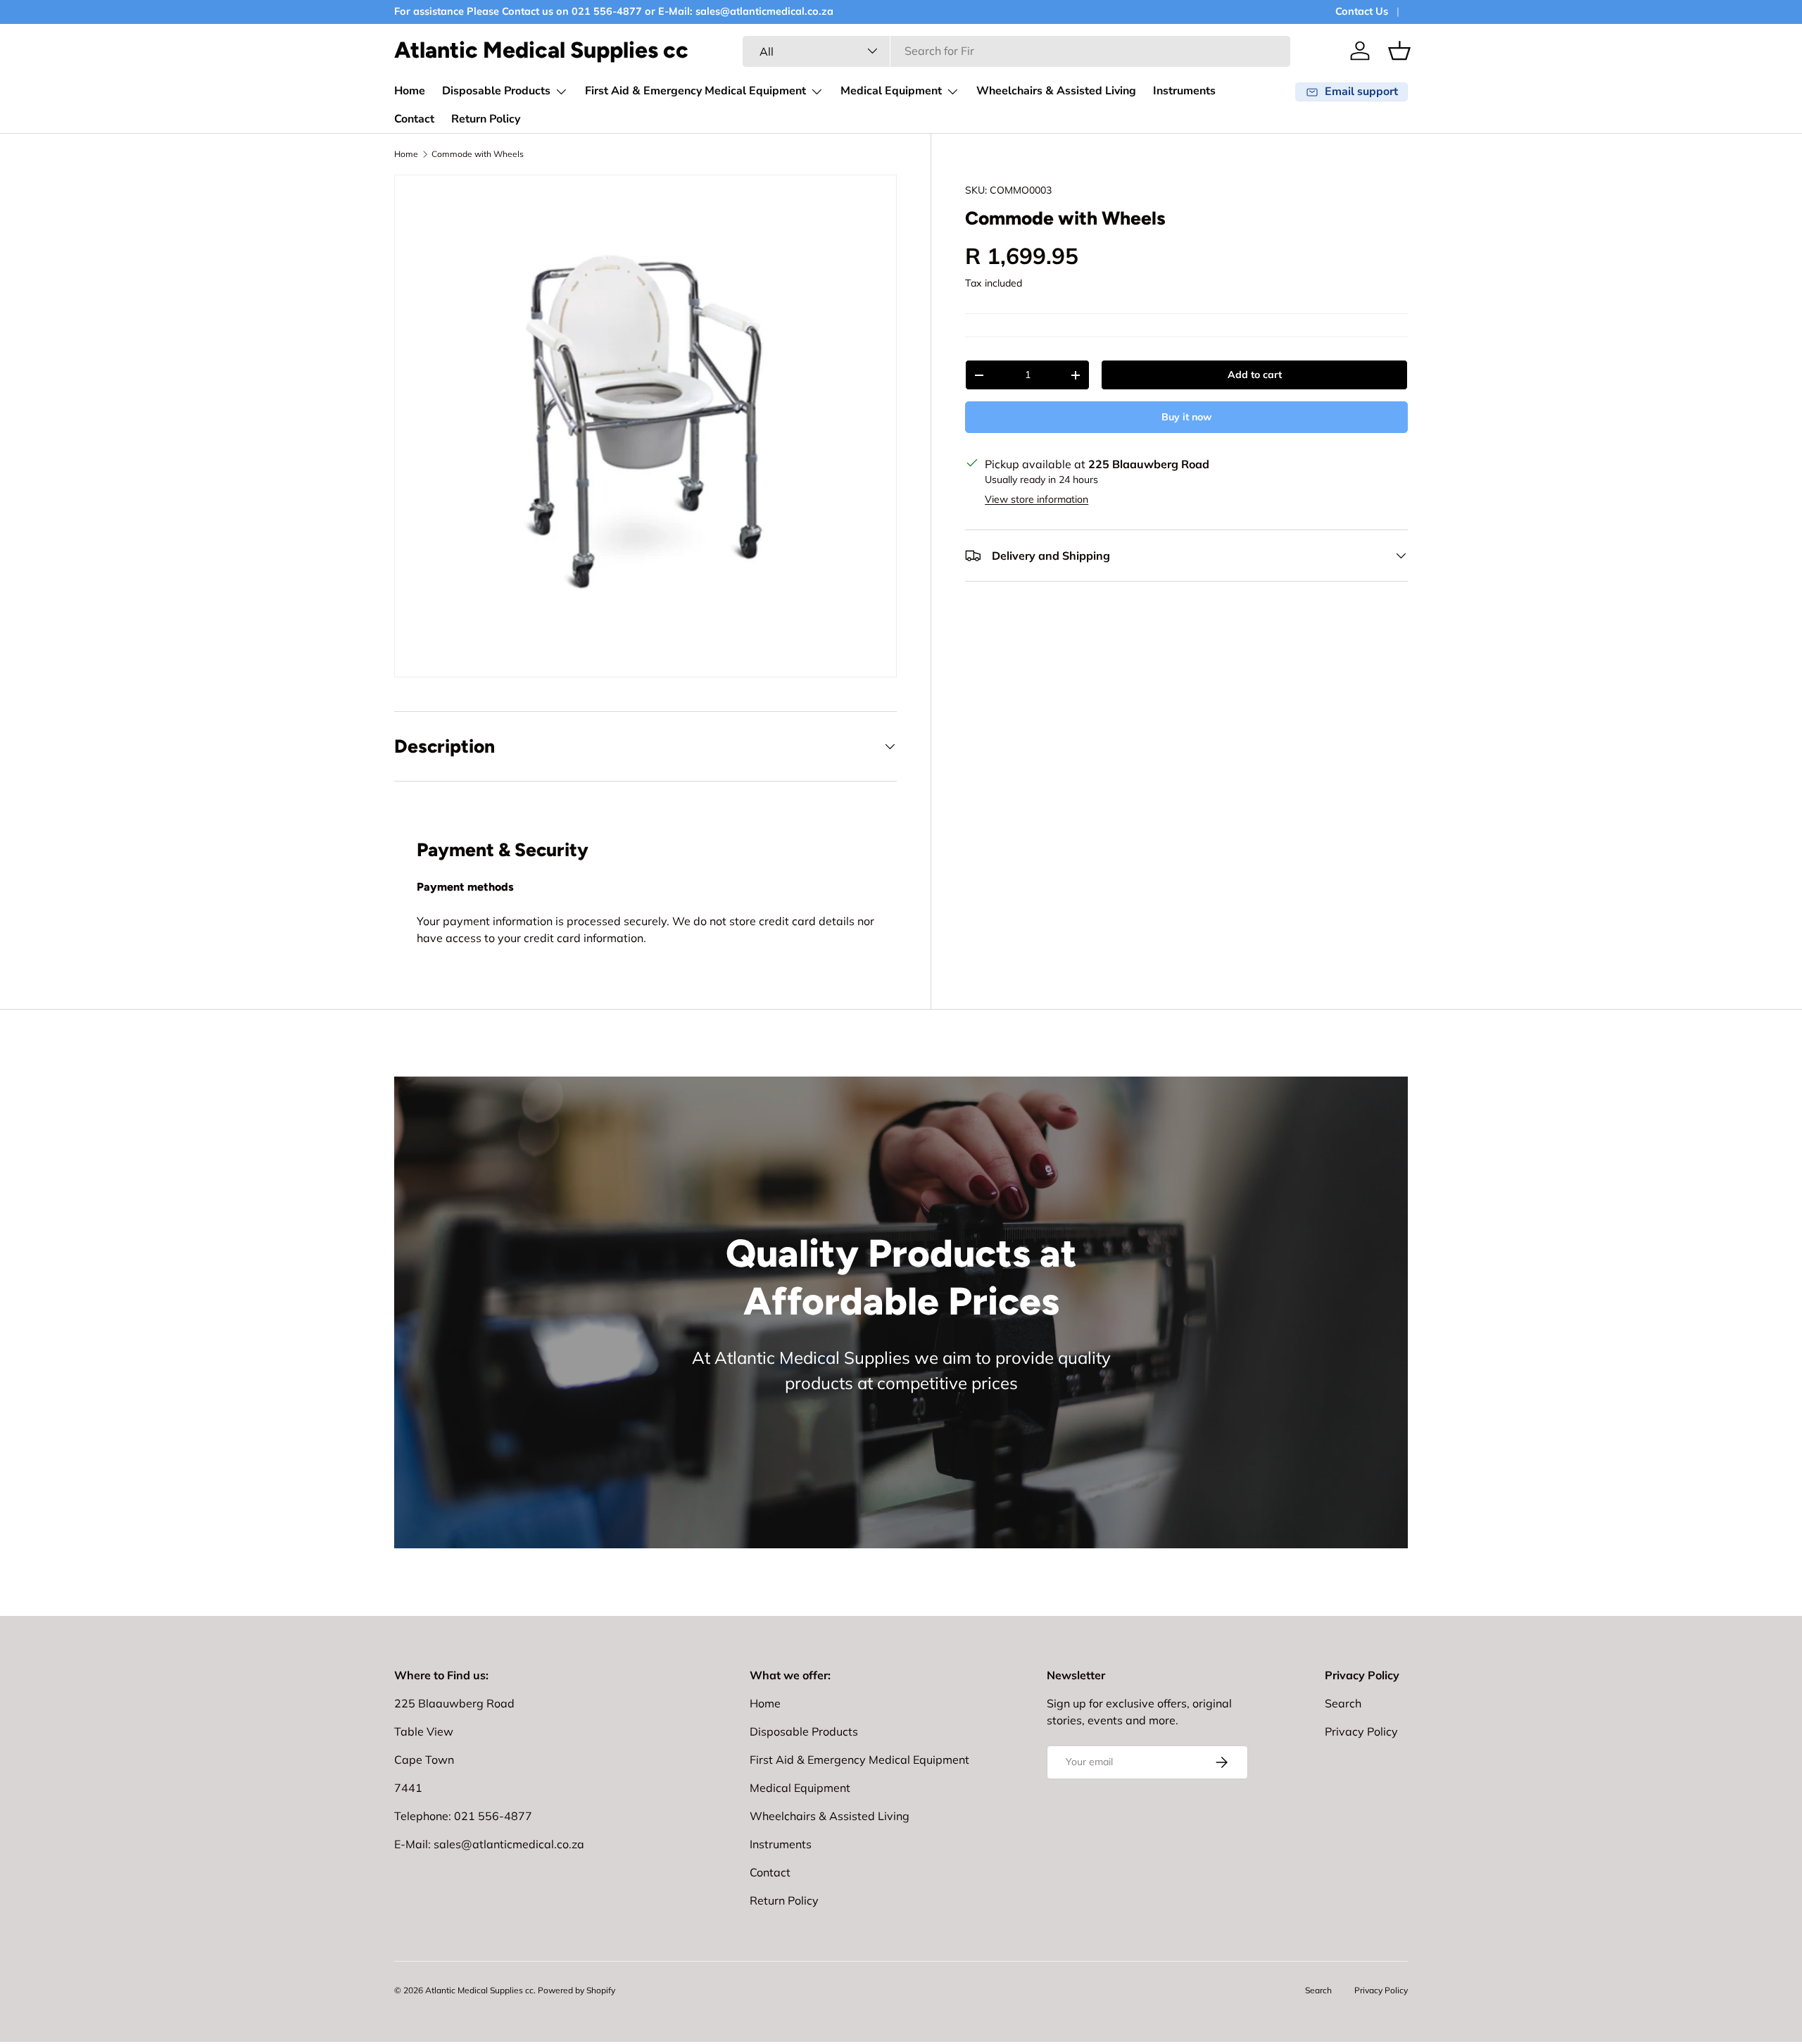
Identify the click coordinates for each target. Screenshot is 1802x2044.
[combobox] (1016, 51)
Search (1343, 1703)
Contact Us (1362, 11)
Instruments (1184, 91)
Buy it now (1186, 417)
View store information (1037, 499)
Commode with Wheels (478, 154)
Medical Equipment (891, 91)
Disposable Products (496, 91)
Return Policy (486, 119)
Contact (414, 119)
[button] (1399, 51)
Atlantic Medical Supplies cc (479, 1990)
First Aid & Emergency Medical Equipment (695, 91)
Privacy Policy (1361, 1731)
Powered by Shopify (576, 1990)
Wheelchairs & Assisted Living (1056, 91)
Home (410, 91)
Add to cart (1255, 375)
